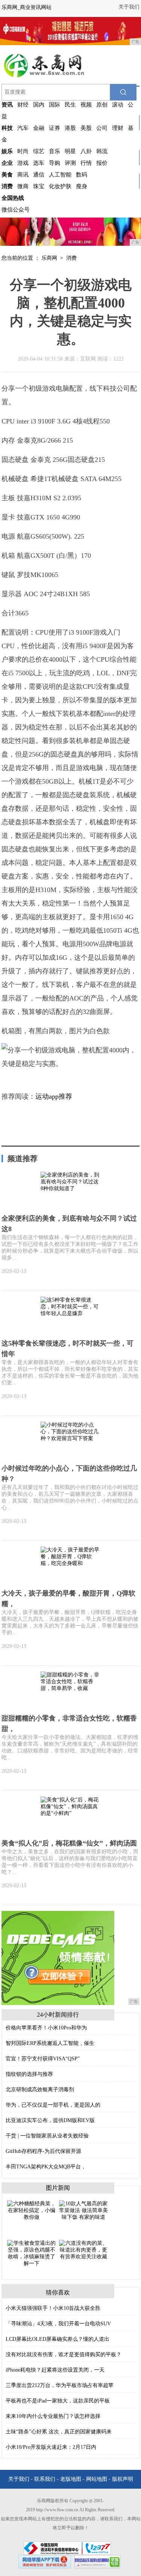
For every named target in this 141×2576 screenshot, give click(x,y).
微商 (23, 186)
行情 (86, 163)
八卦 (86, 151)
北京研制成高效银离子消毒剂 (40, 2090)
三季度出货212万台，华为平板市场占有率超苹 (60, 2385)
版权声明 (123, 2479)
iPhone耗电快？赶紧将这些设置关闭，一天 (55, 2370)
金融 (39, 128)
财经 (23, 105)
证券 (55, 128)
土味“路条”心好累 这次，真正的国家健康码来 (59, 2432)
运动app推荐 (54, 1096)
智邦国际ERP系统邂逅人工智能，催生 (50, 2043)
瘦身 (82, 186)
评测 (70, 163)
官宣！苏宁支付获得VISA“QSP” (43, 2059)
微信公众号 (16, 210)
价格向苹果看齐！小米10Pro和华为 (46, 2028)
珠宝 (39, 186)
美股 (86, 128)
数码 (82, 175)
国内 (39, 105)
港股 (70, 128)
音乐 (55, 151)
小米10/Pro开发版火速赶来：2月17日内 (51, 2447)
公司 (102, 128)
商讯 (23, 175)
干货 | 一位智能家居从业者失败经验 (47, 2136)
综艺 (39, 151)
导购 (55, 163)
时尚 (23, 151)
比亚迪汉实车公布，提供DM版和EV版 (50, 2120)
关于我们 (129, 7)
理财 (118, 128)
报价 (102, 163)
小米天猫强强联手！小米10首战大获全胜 (53, 2308)
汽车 (23, 128)
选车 (39, 163)
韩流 (102, 151)
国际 (55, 105)
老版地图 (71, 2479)
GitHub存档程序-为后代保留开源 (43, 2151)
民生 (70, 105)
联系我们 (45, 2479)
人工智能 (60, 175)
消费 (71, 258)
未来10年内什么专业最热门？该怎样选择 (53, 2416)
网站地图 (97, 2479)
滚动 (118, 105)
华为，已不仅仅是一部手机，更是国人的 (53, 2105)
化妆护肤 (60, 186)
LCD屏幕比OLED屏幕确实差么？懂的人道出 (58, 2339)
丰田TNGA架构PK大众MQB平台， (46, 2167)
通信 (39, 175)
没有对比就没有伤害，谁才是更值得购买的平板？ (64, 2354)
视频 (86, 105)
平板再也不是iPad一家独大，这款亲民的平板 (58, 2401)
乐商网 (49, 258)
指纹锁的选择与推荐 (29, 2074)
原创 (102, 105)
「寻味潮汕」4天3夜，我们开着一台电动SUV (58, 2324)
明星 (70, 151)
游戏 (23, 163)
